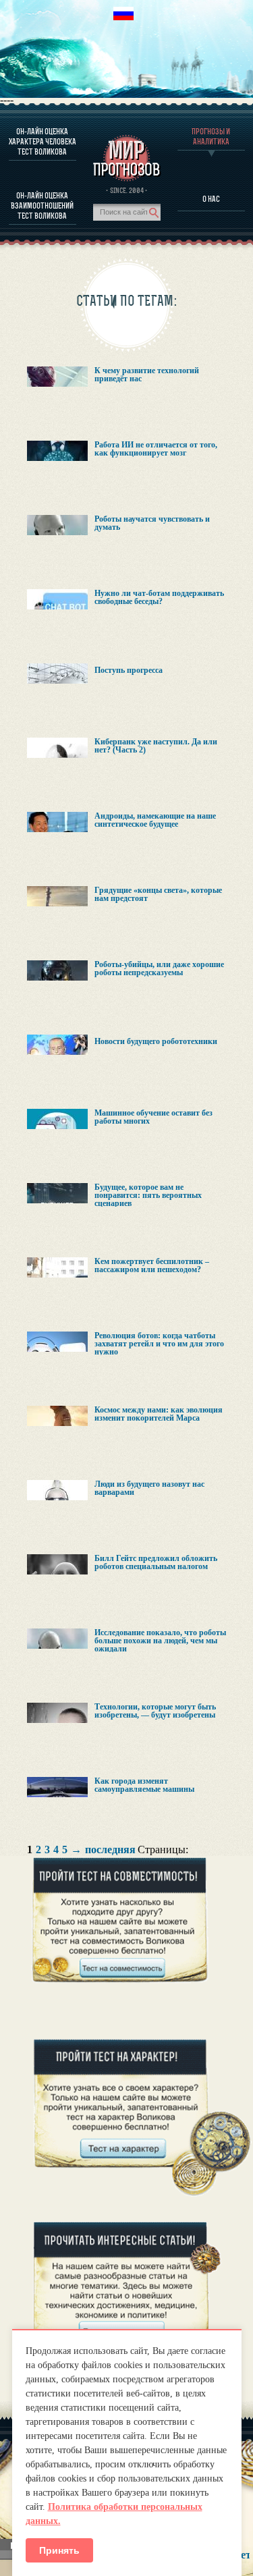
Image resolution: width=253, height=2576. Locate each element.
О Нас (211, 199)
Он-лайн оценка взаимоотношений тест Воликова (42, 205)
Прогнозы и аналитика (211, 136)
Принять (59, 2550)
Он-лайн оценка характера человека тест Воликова (43, 141)
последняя (110, 1850)
